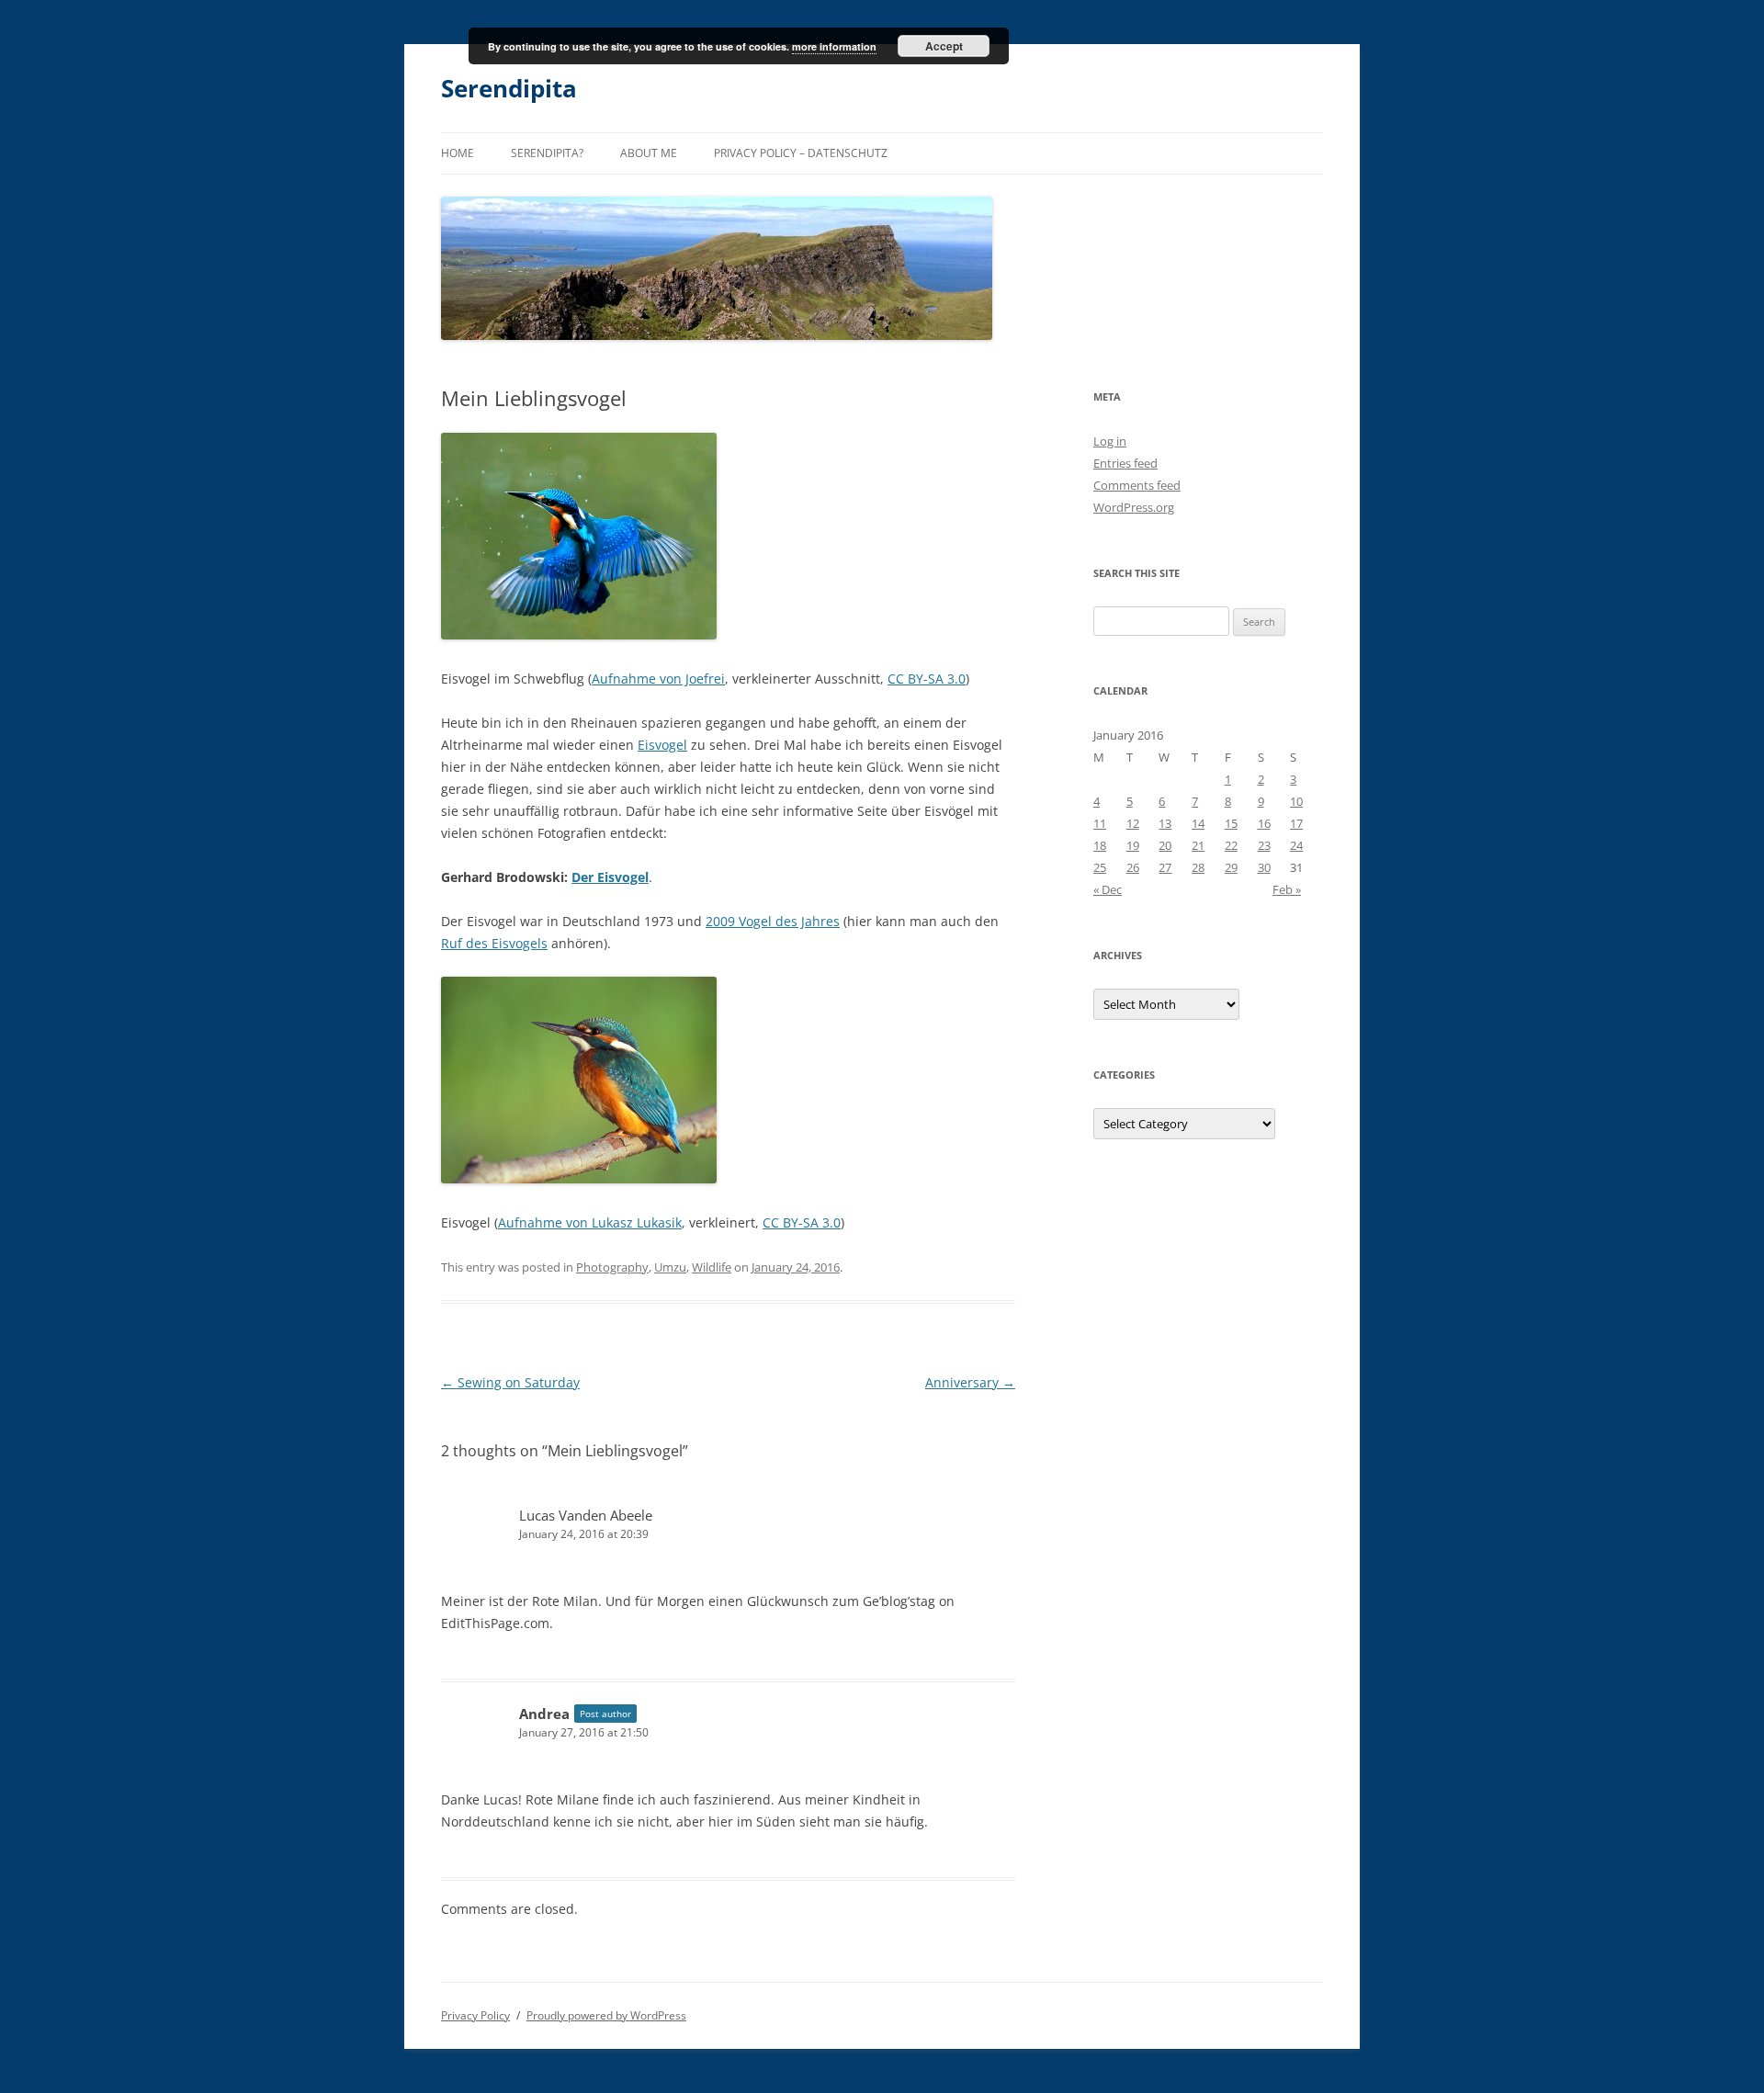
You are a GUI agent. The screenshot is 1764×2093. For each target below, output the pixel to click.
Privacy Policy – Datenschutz (801, 153)
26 (1133, 867)
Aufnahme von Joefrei (658, 679)
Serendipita (509, 88)
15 (1231, 823)
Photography (612, 1267)
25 (1100, 867)
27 (1165, 867)
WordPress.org (1134, 507)
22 (1231, 845)
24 (1296, 845)
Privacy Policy (475, 2015)
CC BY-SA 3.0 (927, 679)
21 (1198, 845)
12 (1133, 823)
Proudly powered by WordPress (606, 2015)
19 (1133, 845)
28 (1198, 867)
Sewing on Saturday (510, 1382)
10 (1296, 801)
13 (1165, 823)
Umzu (670, 1267)
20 (1165, 845)
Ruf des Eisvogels (494, 943)
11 (1100, 823)
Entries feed (1125, 463)
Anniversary (970, 1382)
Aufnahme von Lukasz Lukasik (590, 1222)
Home (458, 153)
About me (649, 153)
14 (1198, 823)
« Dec (1108, 889)
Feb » (1287, 889)
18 (1100, 845)
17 (1296, 823)
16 (1264, 823)
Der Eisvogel (610, 877)
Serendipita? (547, 153)
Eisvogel (662, 745)
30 (1264, 867)
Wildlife (712, 1267)
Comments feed (1137, 485)
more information (834, 46)
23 (1264, 845)
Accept (944, 46)
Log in (1110, 441)
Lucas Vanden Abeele (586, 1515)
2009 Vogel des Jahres (773, 921)
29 (1231, 867)
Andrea (544, 1714)
